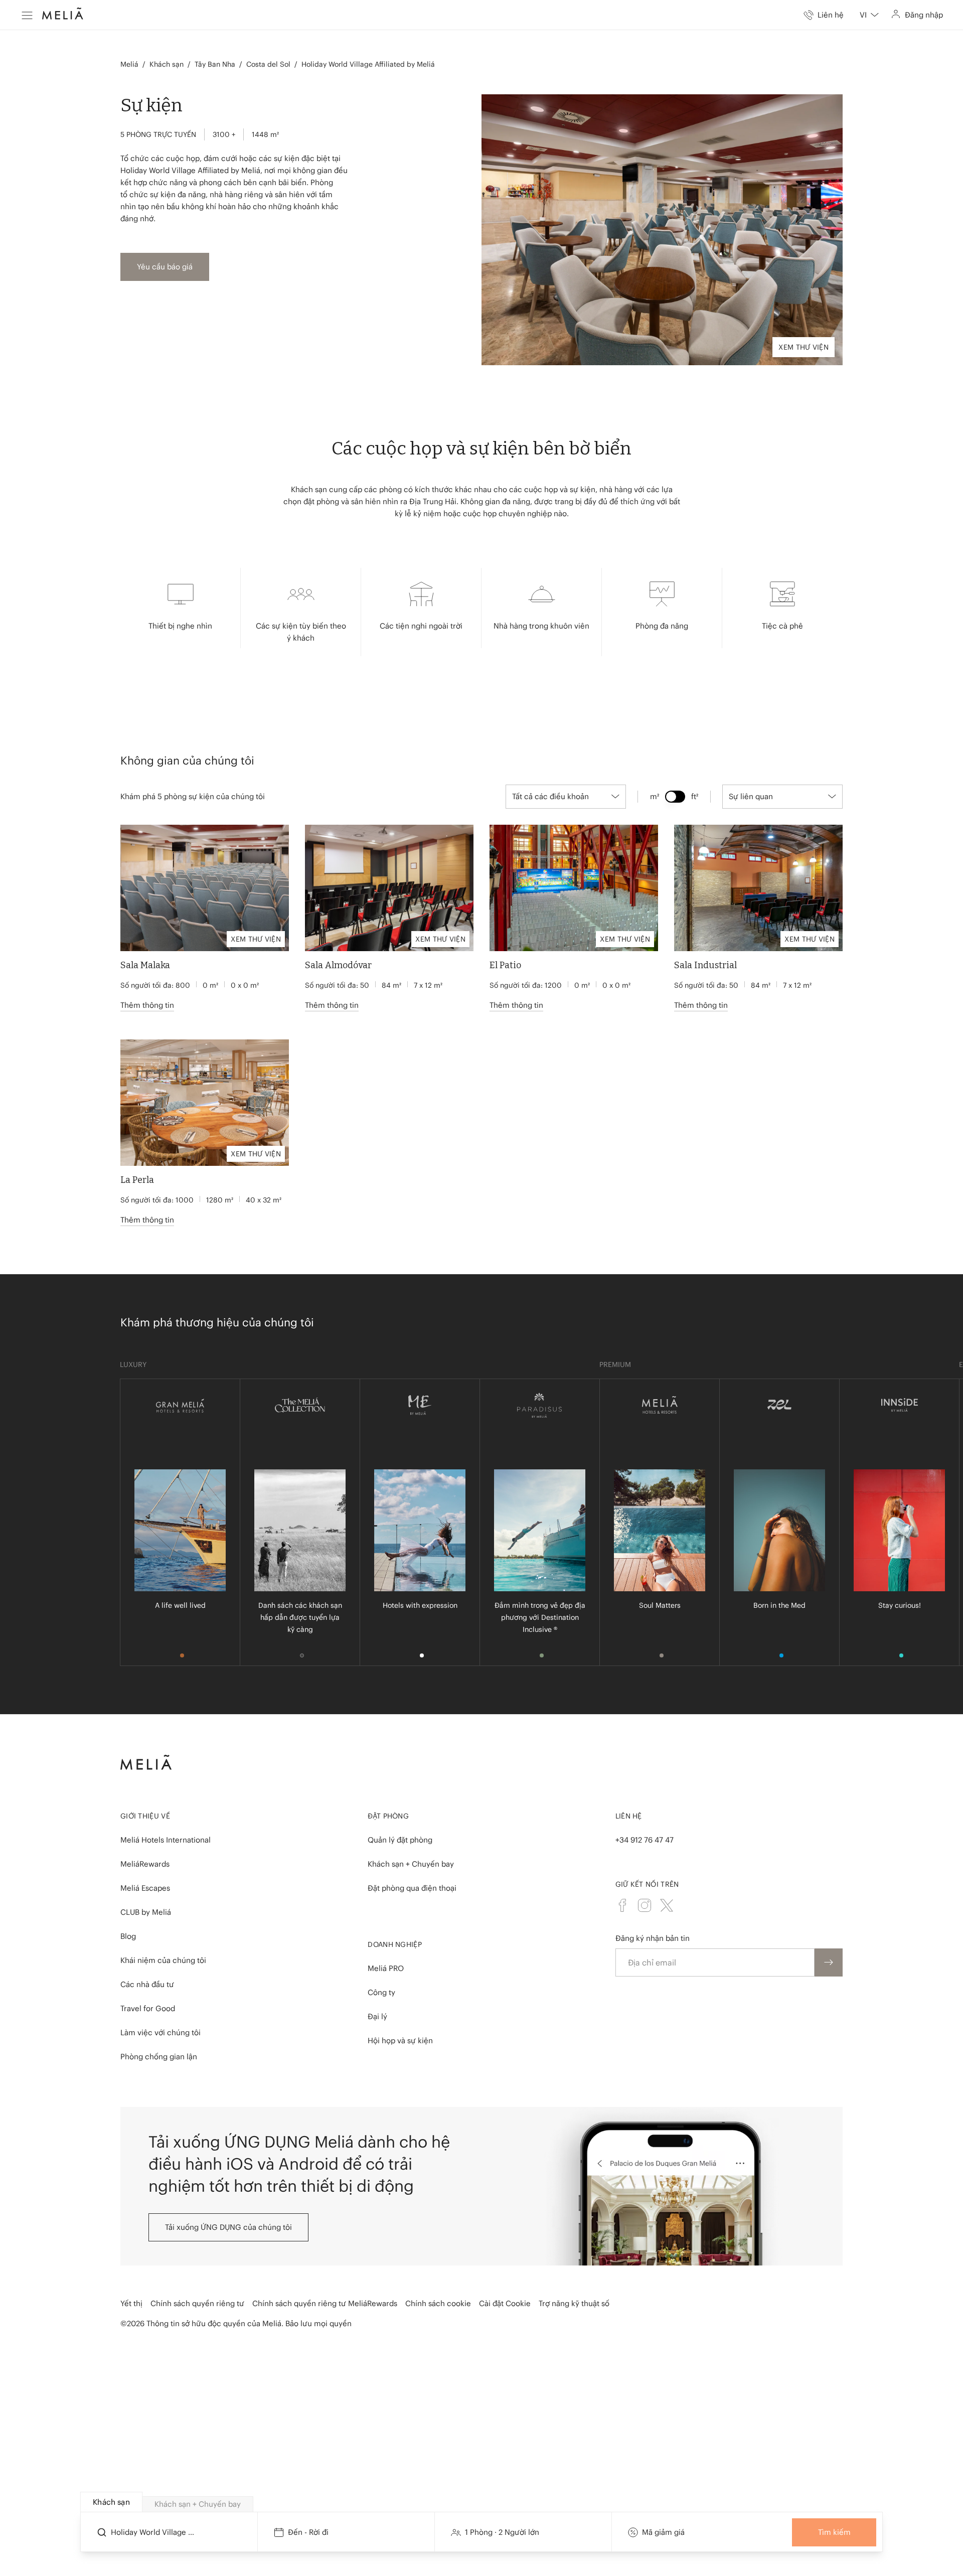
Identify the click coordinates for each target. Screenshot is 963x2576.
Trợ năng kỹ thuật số (574, 2303)
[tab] (111, 2502)
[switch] (675, 797)
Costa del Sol (268, 64)
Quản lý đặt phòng (400, 1840)
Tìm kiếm (834, 2532)
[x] (667, 1905)
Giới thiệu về (145, 1816)
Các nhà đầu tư (147, 1984)
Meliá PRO (386, 1968)
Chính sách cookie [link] (438, 2303)
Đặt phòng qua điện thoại (412, 1888)
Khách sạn (167, 64)
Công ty (381, 1992)
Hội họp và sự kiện (400, 2040)
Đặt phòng (388, 1816)
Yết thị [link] (131, 2303)
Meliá (129, 64)
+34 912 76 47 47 (645, 1840)
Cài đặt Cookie (505, 2303)
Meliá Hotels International (166, 1840)
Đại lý (377, 2016)
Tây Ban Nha (215, 64)
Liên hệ (629, 1816)
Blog (128, 1936)
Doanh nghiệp (395, 1944)
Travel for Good (148, 2008)
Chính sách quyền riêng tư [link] (197, 2303)
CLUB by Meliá (146, 1912)
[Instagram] (645, 1905)
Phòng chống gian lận (159, 2057)
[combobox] (869, 15)
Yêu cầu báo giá (165, 267)
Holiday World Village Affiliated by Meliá (368, 64)
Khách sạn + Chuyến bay (411, 1864)
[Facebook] (622, 1905)
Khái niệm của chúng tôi (163, 1960)
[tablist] (482, 2502)
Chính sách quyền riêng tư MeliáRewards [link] (325, 2303)
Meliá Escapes (145, 1888)
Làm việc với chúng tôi (160, 2032)
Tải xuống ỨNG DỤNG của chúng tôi (228, 2227)
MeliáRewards (145, 1864)
